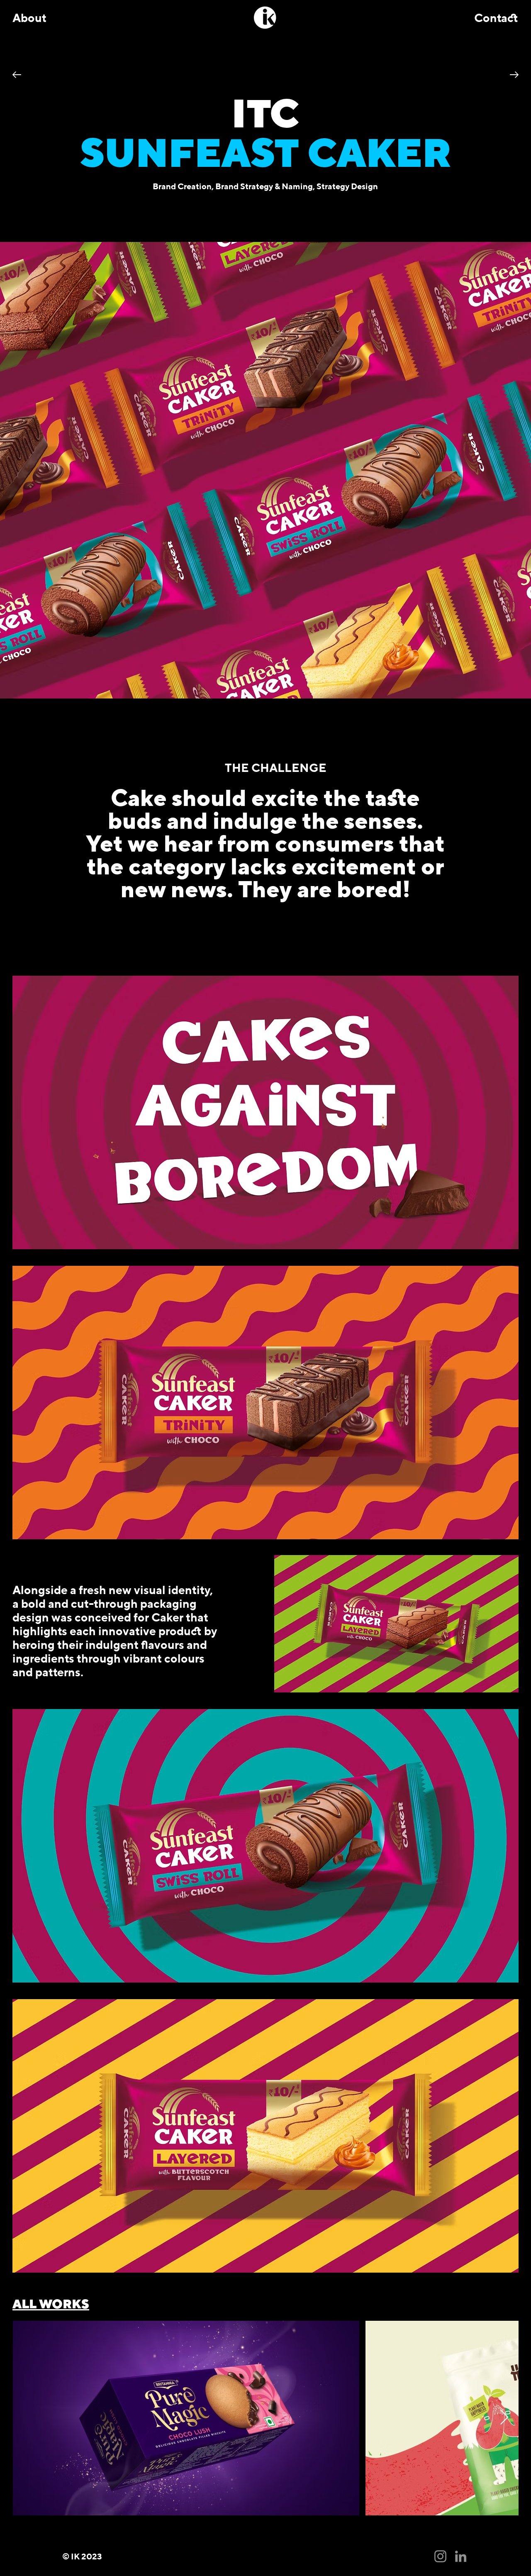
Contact (496, 18)
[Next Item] (504, 2418)
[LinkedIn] (461, 2556)
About (29, 18)
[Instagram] (440, 2556)
